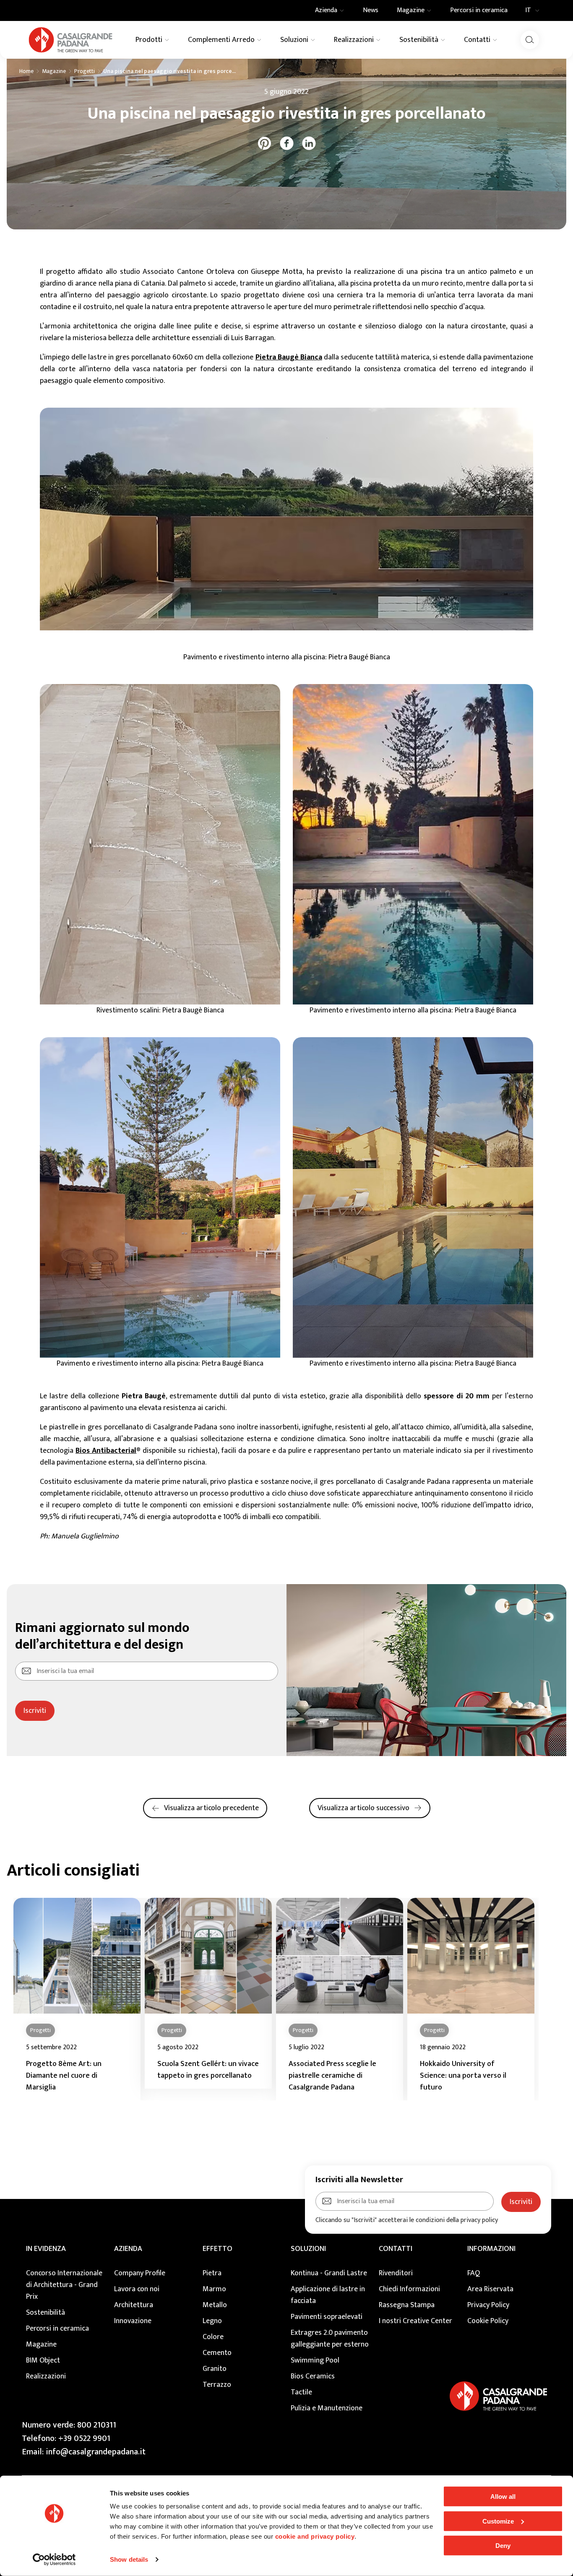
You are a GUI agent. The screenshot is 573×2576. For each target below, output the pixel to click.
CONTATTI (396, 2249)
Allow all (503, 2497)
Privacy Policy (488, 2305)
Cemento (217, 2353)
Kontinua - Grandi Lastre (329, 2273)
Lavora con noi (137, 2289)
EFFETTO (217, 2249)
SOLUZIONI (308, 2249)
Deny (503, 2546)
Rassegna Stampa (407, 2305)
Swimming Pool (315, 2360)
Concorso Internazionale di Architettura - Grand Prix (64, 2285)
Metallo (215, 2305)
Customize (498, 2521)
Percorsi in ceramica (57, 2329)
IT (528, 10)
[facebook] (287, 143)
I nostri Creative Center (415, 2321)
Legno (212, 2321)
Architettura (134, 2305)
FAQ (474, 2273)
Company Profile (140, 2273)
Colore (213, 2337)
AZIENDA (128, 2249)
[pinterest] (264, 143)
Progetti (85, 71)
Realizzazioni (46, 2376)
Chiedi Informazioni (409, 2289)
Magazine (54, 71)
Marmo (214, 2289)
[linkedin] (309, 143)
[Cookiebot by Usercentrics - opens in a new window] (54, 2560)
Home (26, 71)
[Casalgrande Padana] (70, 40)
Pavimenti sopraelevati (327, 2317)
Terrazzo (217, 2385)
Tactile (301, 2392)
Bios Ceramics (313, 2376)
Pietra (212, 2273)
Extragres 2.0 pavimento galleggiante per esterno (330, 2339)
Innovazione (133, 2321)
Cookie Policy (488, 2321)
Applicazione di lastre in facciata (328, 2295)
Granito (215, 2369)
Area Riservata (490, 2289)
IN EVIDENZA (46, 2249)
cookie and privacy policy (315, 2536)
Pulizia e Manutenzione (327, 2408)
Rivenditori (396, 2273)
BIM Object (43, 2360)
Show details (129, 2559)
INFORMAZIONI (491, 2249)
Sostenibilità (46, 2313)
